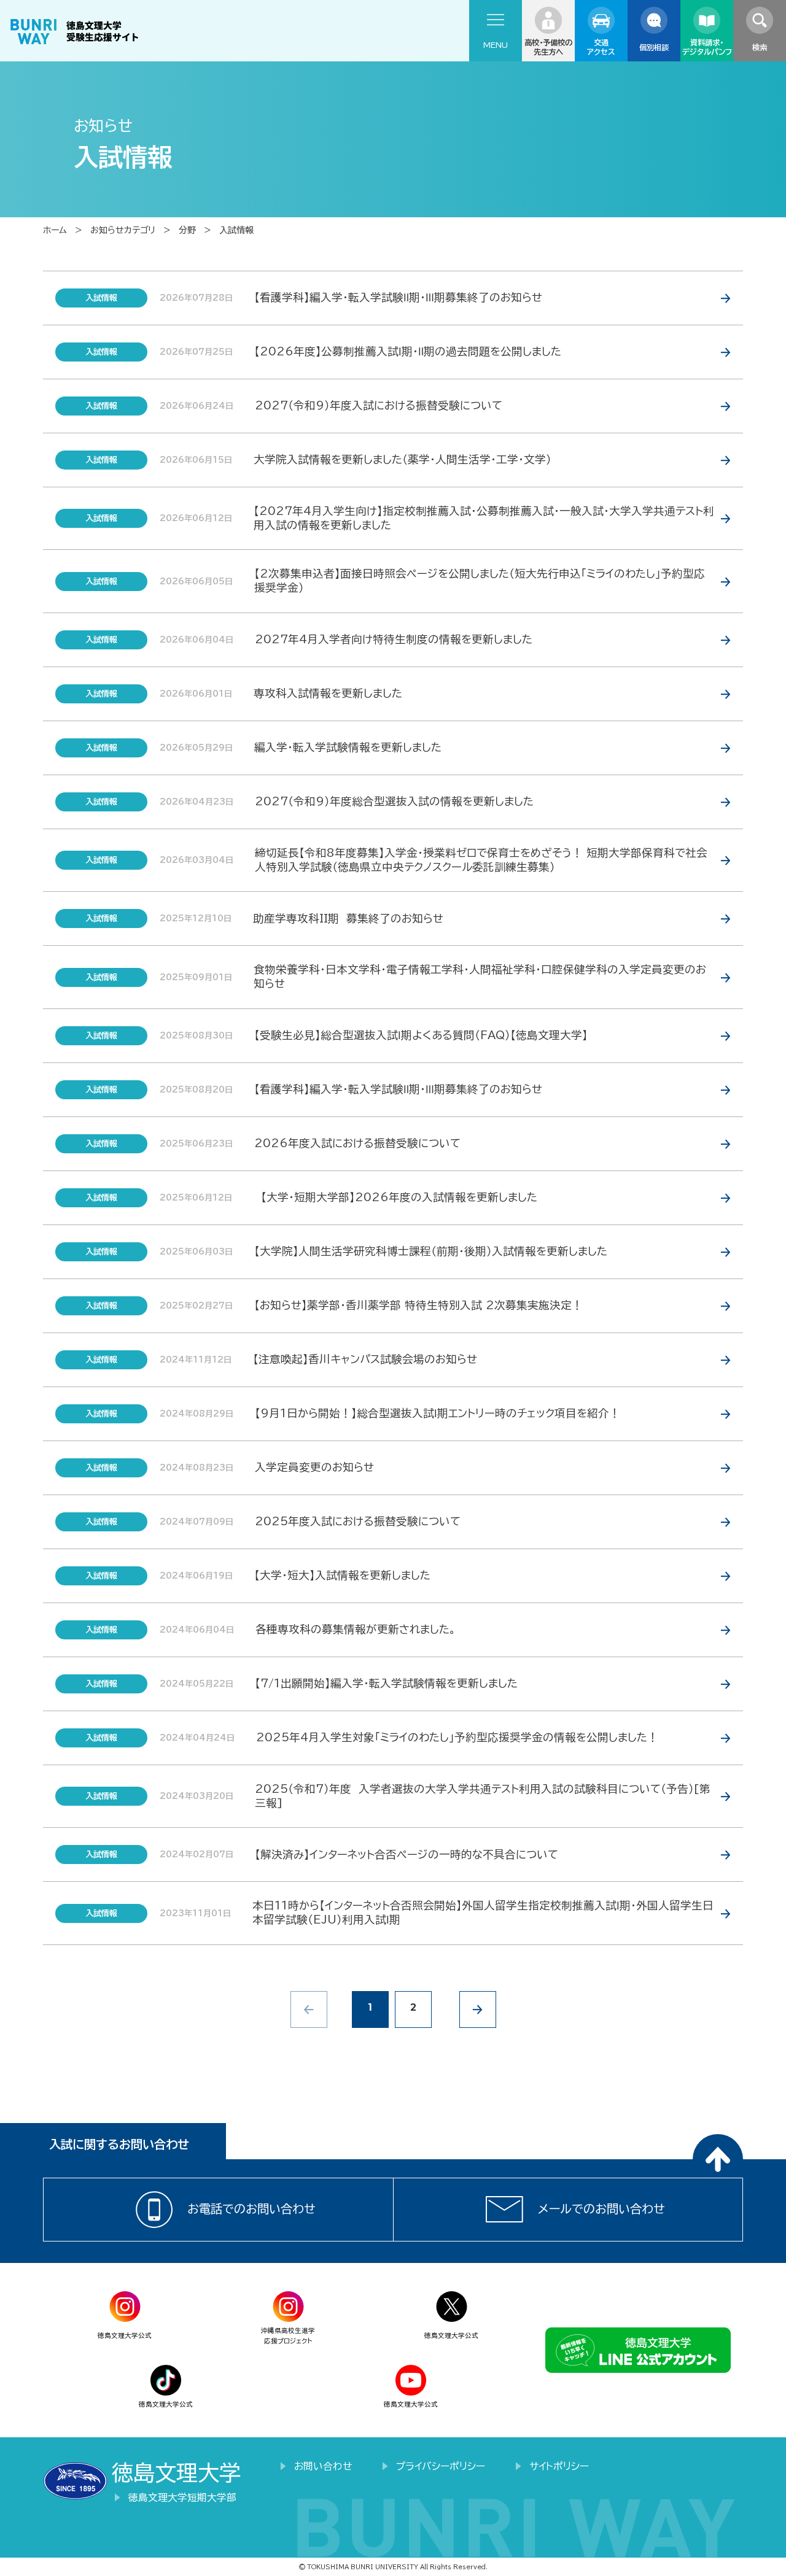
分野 (187, 230)
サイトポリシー (559, 2466)
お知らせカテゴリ (123, 230)
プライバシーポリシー (441, 2466)
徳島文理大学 (176, 2473)
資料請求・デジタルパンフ (707, 47)
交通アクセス (601, 47)
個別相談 (654, 47)
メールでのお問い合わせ (601, 2209)
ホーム (55, 230)
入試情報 (236, 230)
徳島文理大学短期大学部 (182, 2497)
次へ (478, 2009)
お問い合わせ (323, 2466)
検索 (760, 47)
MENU (496, 45)
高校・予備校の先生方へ (548, 47)
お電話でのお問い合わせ (251, 2209)
